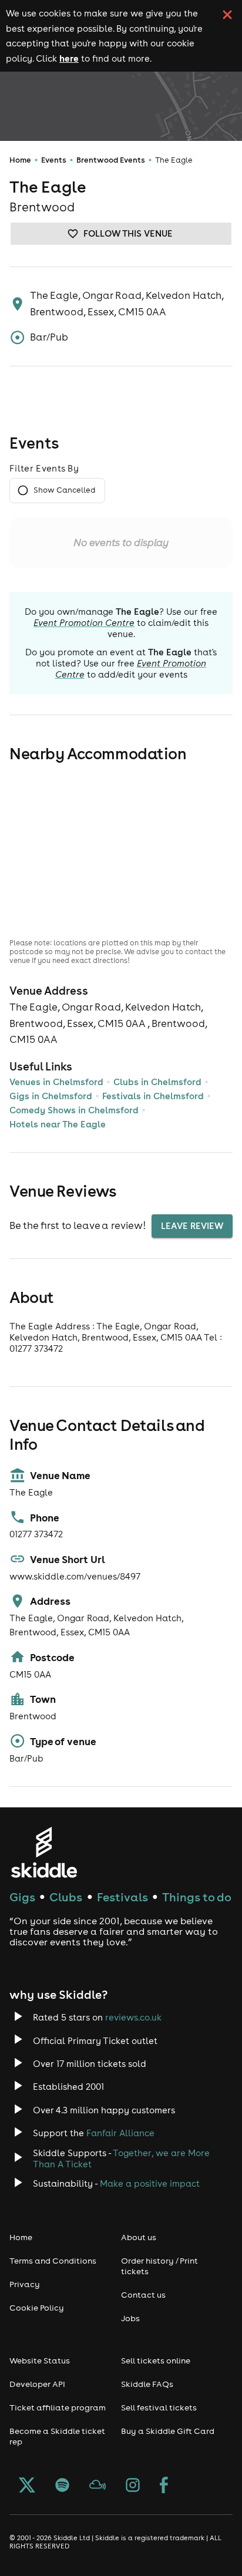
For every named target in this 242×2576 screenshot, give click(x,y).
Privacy (25, 2284)
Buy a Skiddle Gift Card (168, 2431)
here (69, 58)
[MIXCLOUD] (98, 2486)
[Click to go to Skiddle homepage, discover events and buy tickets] (44, 1852)
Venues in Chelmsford (56, 1082)
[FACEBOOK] (164, 2486)
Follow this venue (128, 233)
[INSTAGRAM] (133, 2486)
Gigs (22, 1897)
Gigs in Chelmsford (51, 1096)
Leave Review (192, 1226)
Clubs (66, 1897)
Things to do (197, 1897)
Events (54, 160)
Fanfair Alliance (120, 2133)
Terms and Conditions (53, 2261)
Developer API (37, 2384)
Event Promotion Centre (84, 623)
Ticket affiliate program (58, 2407)
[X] (27, 2486)
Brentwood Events (111, 160)
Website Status (40, 2361)
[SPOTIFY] (62, 2486)
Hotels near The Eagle (58, 1124)
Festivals (122, 1897)
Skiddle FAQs (147, 2384)
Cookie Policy (37, 2308)
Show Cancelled (64, 490)
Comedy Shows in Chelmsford (74, 1110)
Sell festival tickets (159, 2407)
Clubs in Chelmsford (157, 1082)
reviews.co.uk (133, 2017)
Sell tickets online (156, 2361)
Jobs (130, 2318)
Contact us (143, 2295)
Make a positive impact (150, 2183)
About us (139, 2237)
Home (20, 160)
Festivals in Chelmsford (153, 1096)
